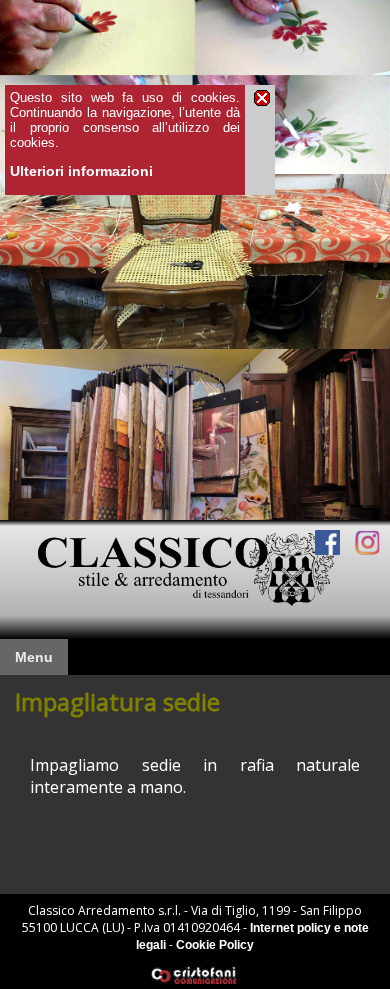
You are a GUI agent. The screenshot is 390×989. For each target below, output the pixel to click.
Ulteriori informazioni (81, 171)
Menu (34, 657)
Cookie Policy (215, 945)
